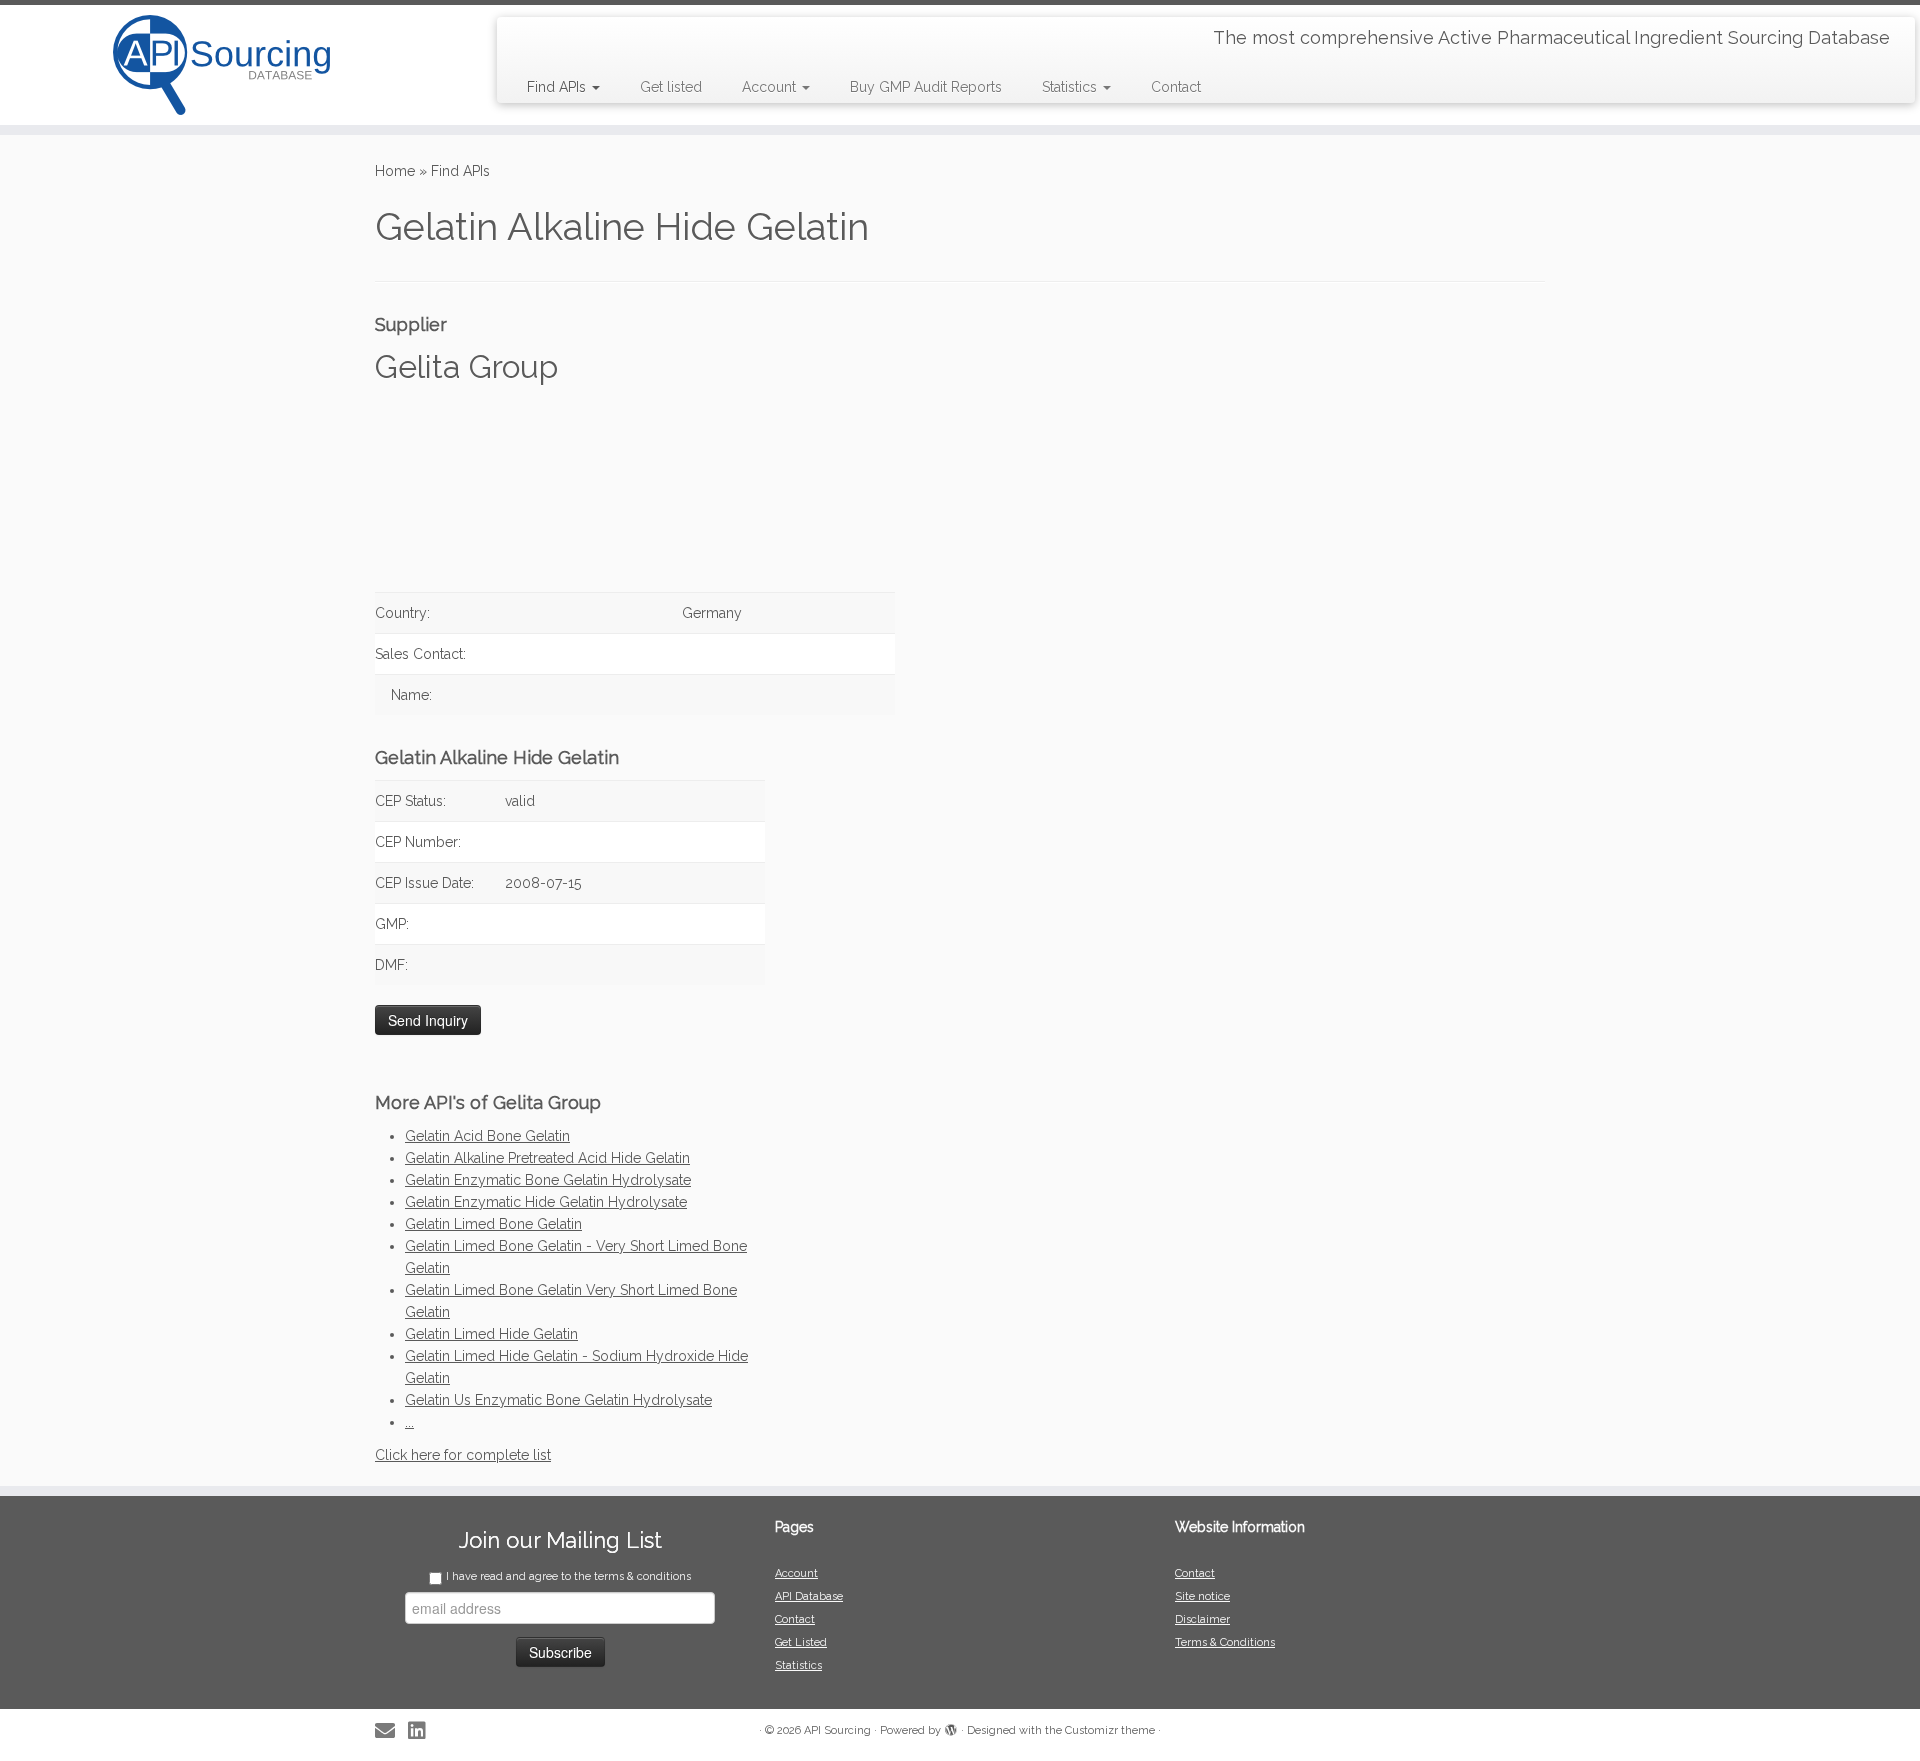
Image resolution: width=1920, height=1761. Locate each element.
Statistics (1071, 87)
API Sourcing (837, 1730)
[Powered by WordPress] (951, 1727)
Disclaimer (1202, 1619)
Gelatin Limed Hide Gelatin (491, 1334)
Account (771, 87)
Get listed (671, 87)
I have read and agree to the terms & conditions (568, 1576)
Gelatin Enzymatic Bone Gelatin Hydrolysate (548, 1180)
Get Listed (801, 1642)
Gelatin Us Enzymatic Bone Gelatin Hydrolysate (558, 1400)
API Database (809, 1596)
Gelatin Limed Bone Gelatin (493, 1224)
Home (395, 171)
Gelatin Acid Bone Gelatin (487, 1136)
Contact (1176, 87)
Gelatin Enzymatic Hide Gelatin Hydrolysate (546, 1202)
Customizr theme (1110, 1730)
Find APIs (558, 87)
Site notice (1202, 1596)
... (409, 1422)
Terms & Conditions (1225, 1642)
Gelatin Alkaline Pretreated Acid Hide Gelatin (547, 1158)
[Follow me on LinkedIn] (423, 1731)
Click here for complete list (463, 1455)
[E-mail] (391, 1731)
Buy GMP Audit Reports (926, 87)
